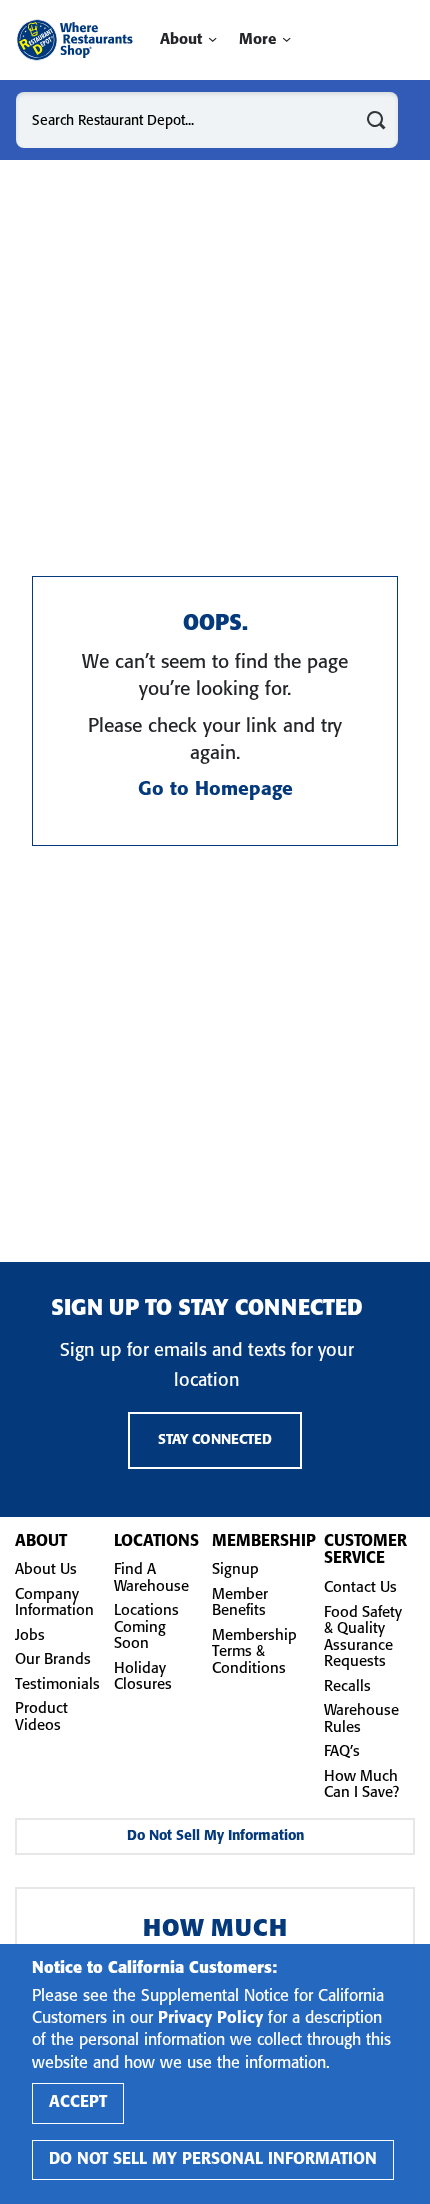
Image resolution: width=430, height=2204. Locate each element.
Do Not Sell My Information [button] (215, 1836)
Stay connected (215, 1440)
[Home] (74, 40)
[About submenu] (212, 39)
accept (78, 2102)
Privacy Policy (210, 2018)
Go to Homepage (215, 790)
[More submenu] (286, 39)
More (257, 40)
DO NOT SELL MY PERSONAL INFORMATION (213, 2159)
